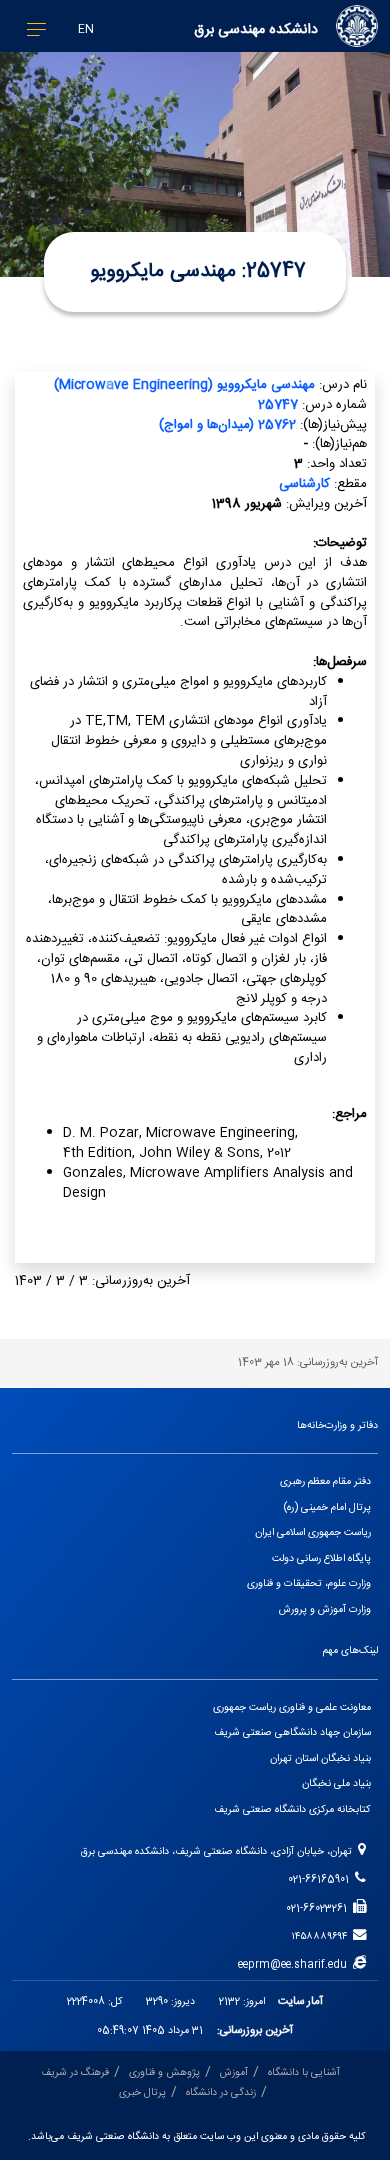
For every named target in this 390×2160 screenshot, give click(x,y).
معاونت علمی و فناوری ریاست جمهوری (292, 1707)
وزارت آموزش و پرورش (325, 1609)
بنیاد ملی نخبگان (336, 1783)
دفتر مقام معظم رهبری (325, 1481)
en (86, 29)
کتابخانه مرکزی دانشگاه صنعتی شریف (292, 1809)
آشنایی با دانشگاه (304, 2072)
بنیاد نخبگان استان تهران (320, 1758)
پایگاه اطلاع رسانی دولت (321, 1558)
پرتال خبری (142, 2092)
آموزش (234, 2072)
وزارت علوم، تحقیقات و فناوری (309, 1583)
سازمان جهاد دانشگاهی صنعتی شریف (292, 1732)
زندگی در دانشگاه (221, 2092)
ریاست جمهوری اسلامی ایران (313, 1532)
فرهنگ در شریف (75, 2072)
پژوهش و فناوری (164, 2072)
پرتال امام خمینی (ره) (327, 1507)
